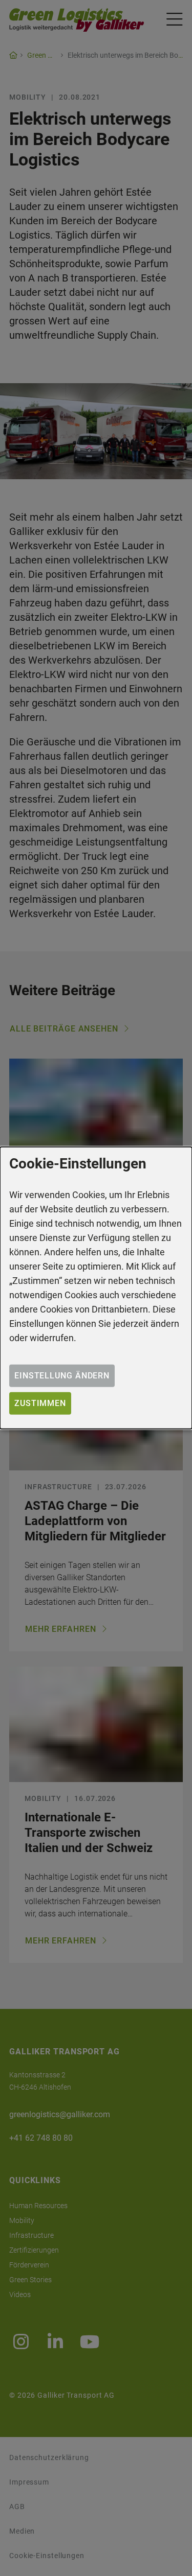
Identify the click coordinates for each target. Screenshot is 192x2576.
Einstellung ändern (62, 1376)
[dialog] (96, 1288)
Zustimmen (40, 1403)
